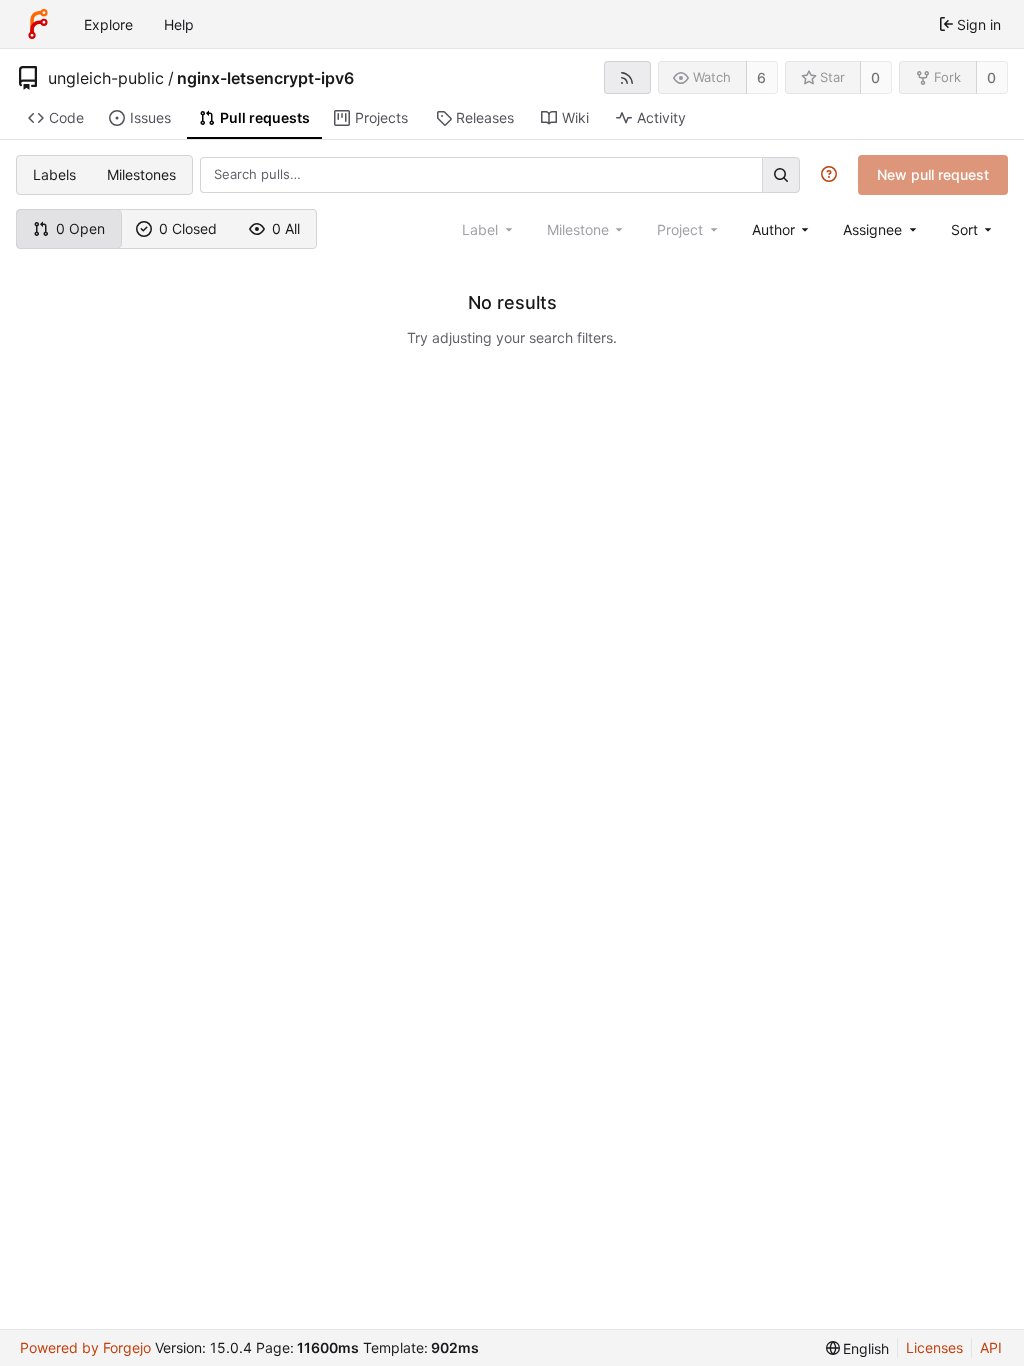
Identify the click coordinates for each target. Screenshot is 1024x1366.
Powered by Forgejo (85, 1347)
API (991, 1347)
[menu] (973, 229)
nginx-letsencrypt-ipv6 (265, 78)
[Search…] (781, 174)
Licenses (934, 1347)
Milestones (141, 174)
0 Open (80, 228)
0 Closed (188, 228)
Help (179, 24)
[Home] (38, 24)
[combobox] (782, 229)
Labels (54, 174)
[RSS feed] (627, 77)
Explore (108, 24)
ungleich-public (106, 78)
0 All (286, 228)
